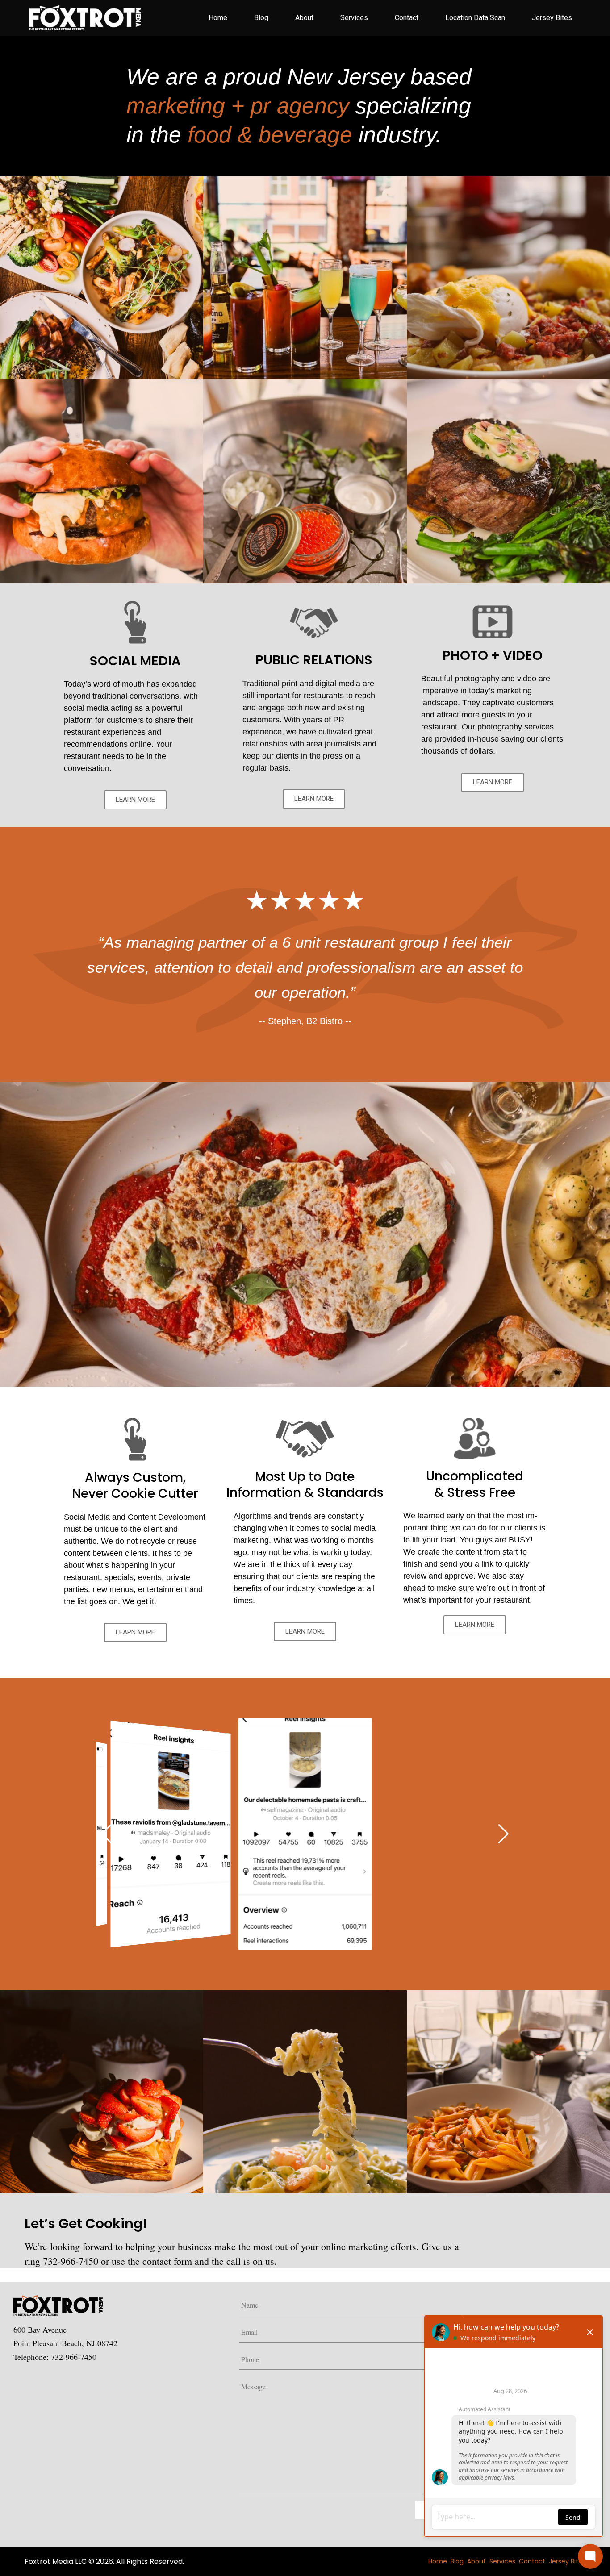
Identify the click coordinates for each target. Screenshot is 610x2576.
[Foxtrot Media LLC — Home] (83, 18)
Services (354, 18)
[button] (107, 1834)
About (304, 18)
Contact (407, 18)
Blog (261, 18)
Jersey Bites (552, 18)
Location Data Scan (475, 18)
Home (218, 18)
